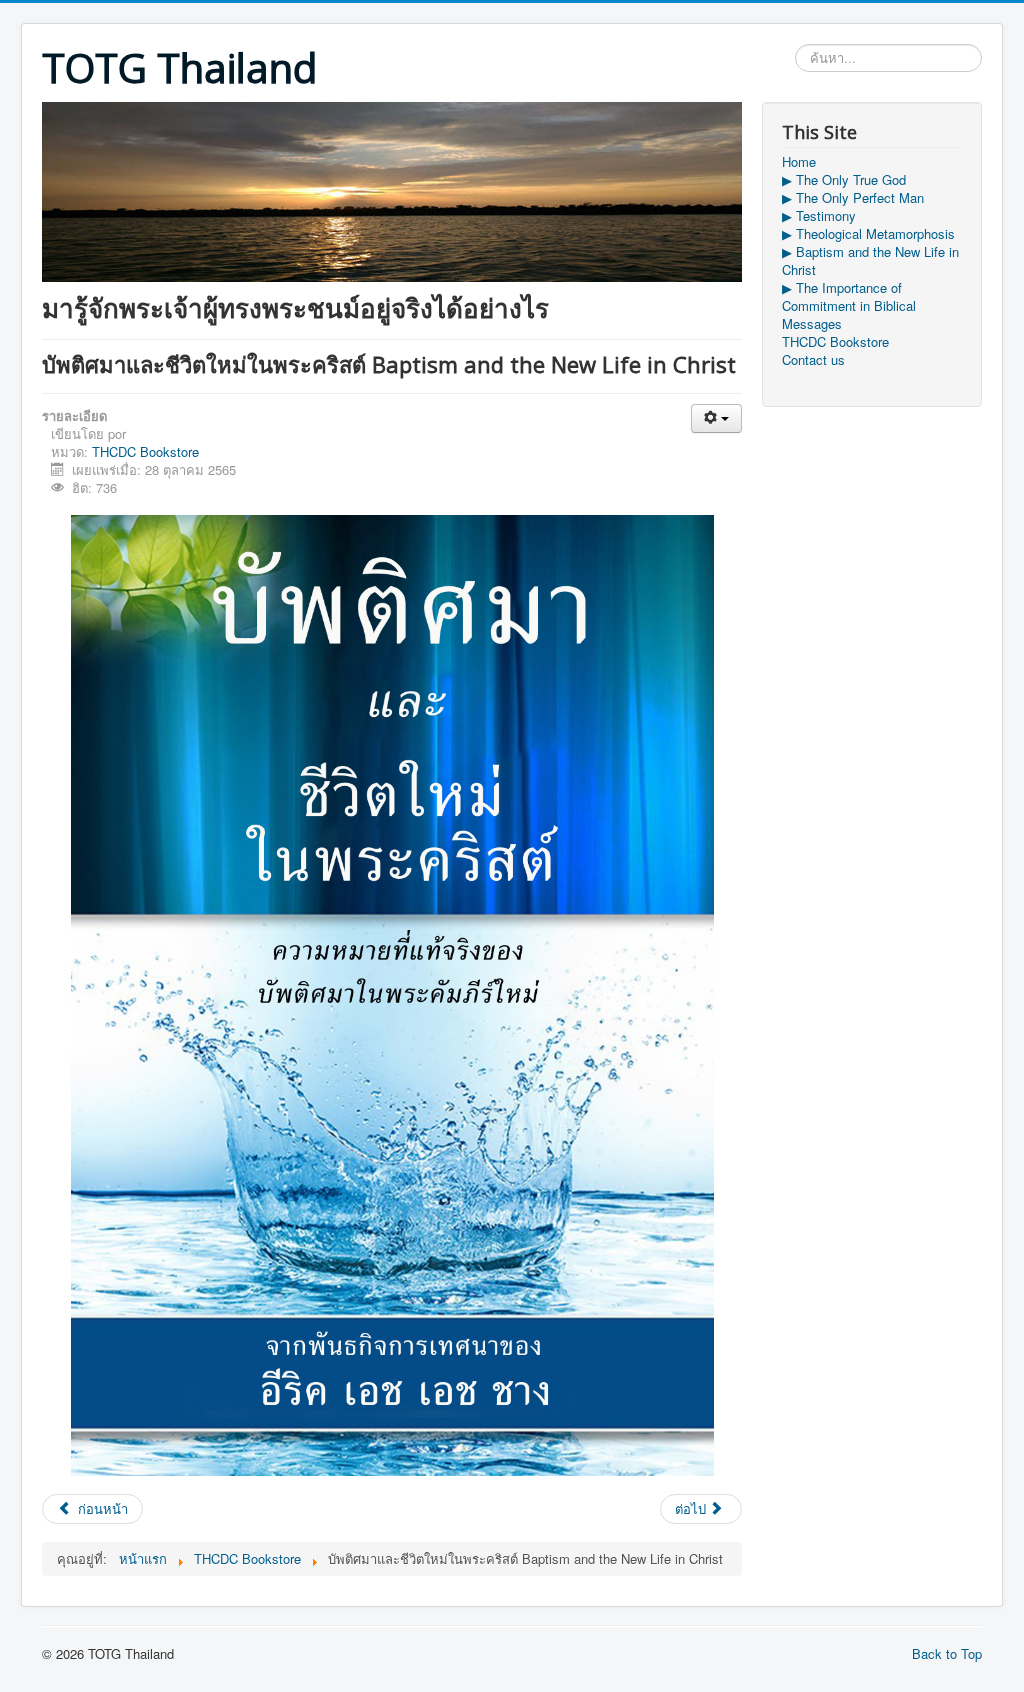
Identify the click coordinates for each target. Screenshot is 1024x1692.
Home (799, 162)
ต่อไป (692, 1508)
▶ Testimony (819, 216)
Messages (812, 324)
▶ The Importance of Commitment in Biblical (849, 297)
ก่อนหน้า (101, 1508)
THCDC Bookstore (145, 451)
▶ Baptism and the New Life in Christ (870, 261)
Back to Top (947, 1653)
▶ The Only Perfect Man (853, 198)
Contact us (813, 360)
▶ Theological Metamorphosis (868, 234)
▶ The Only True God (844, 180)
